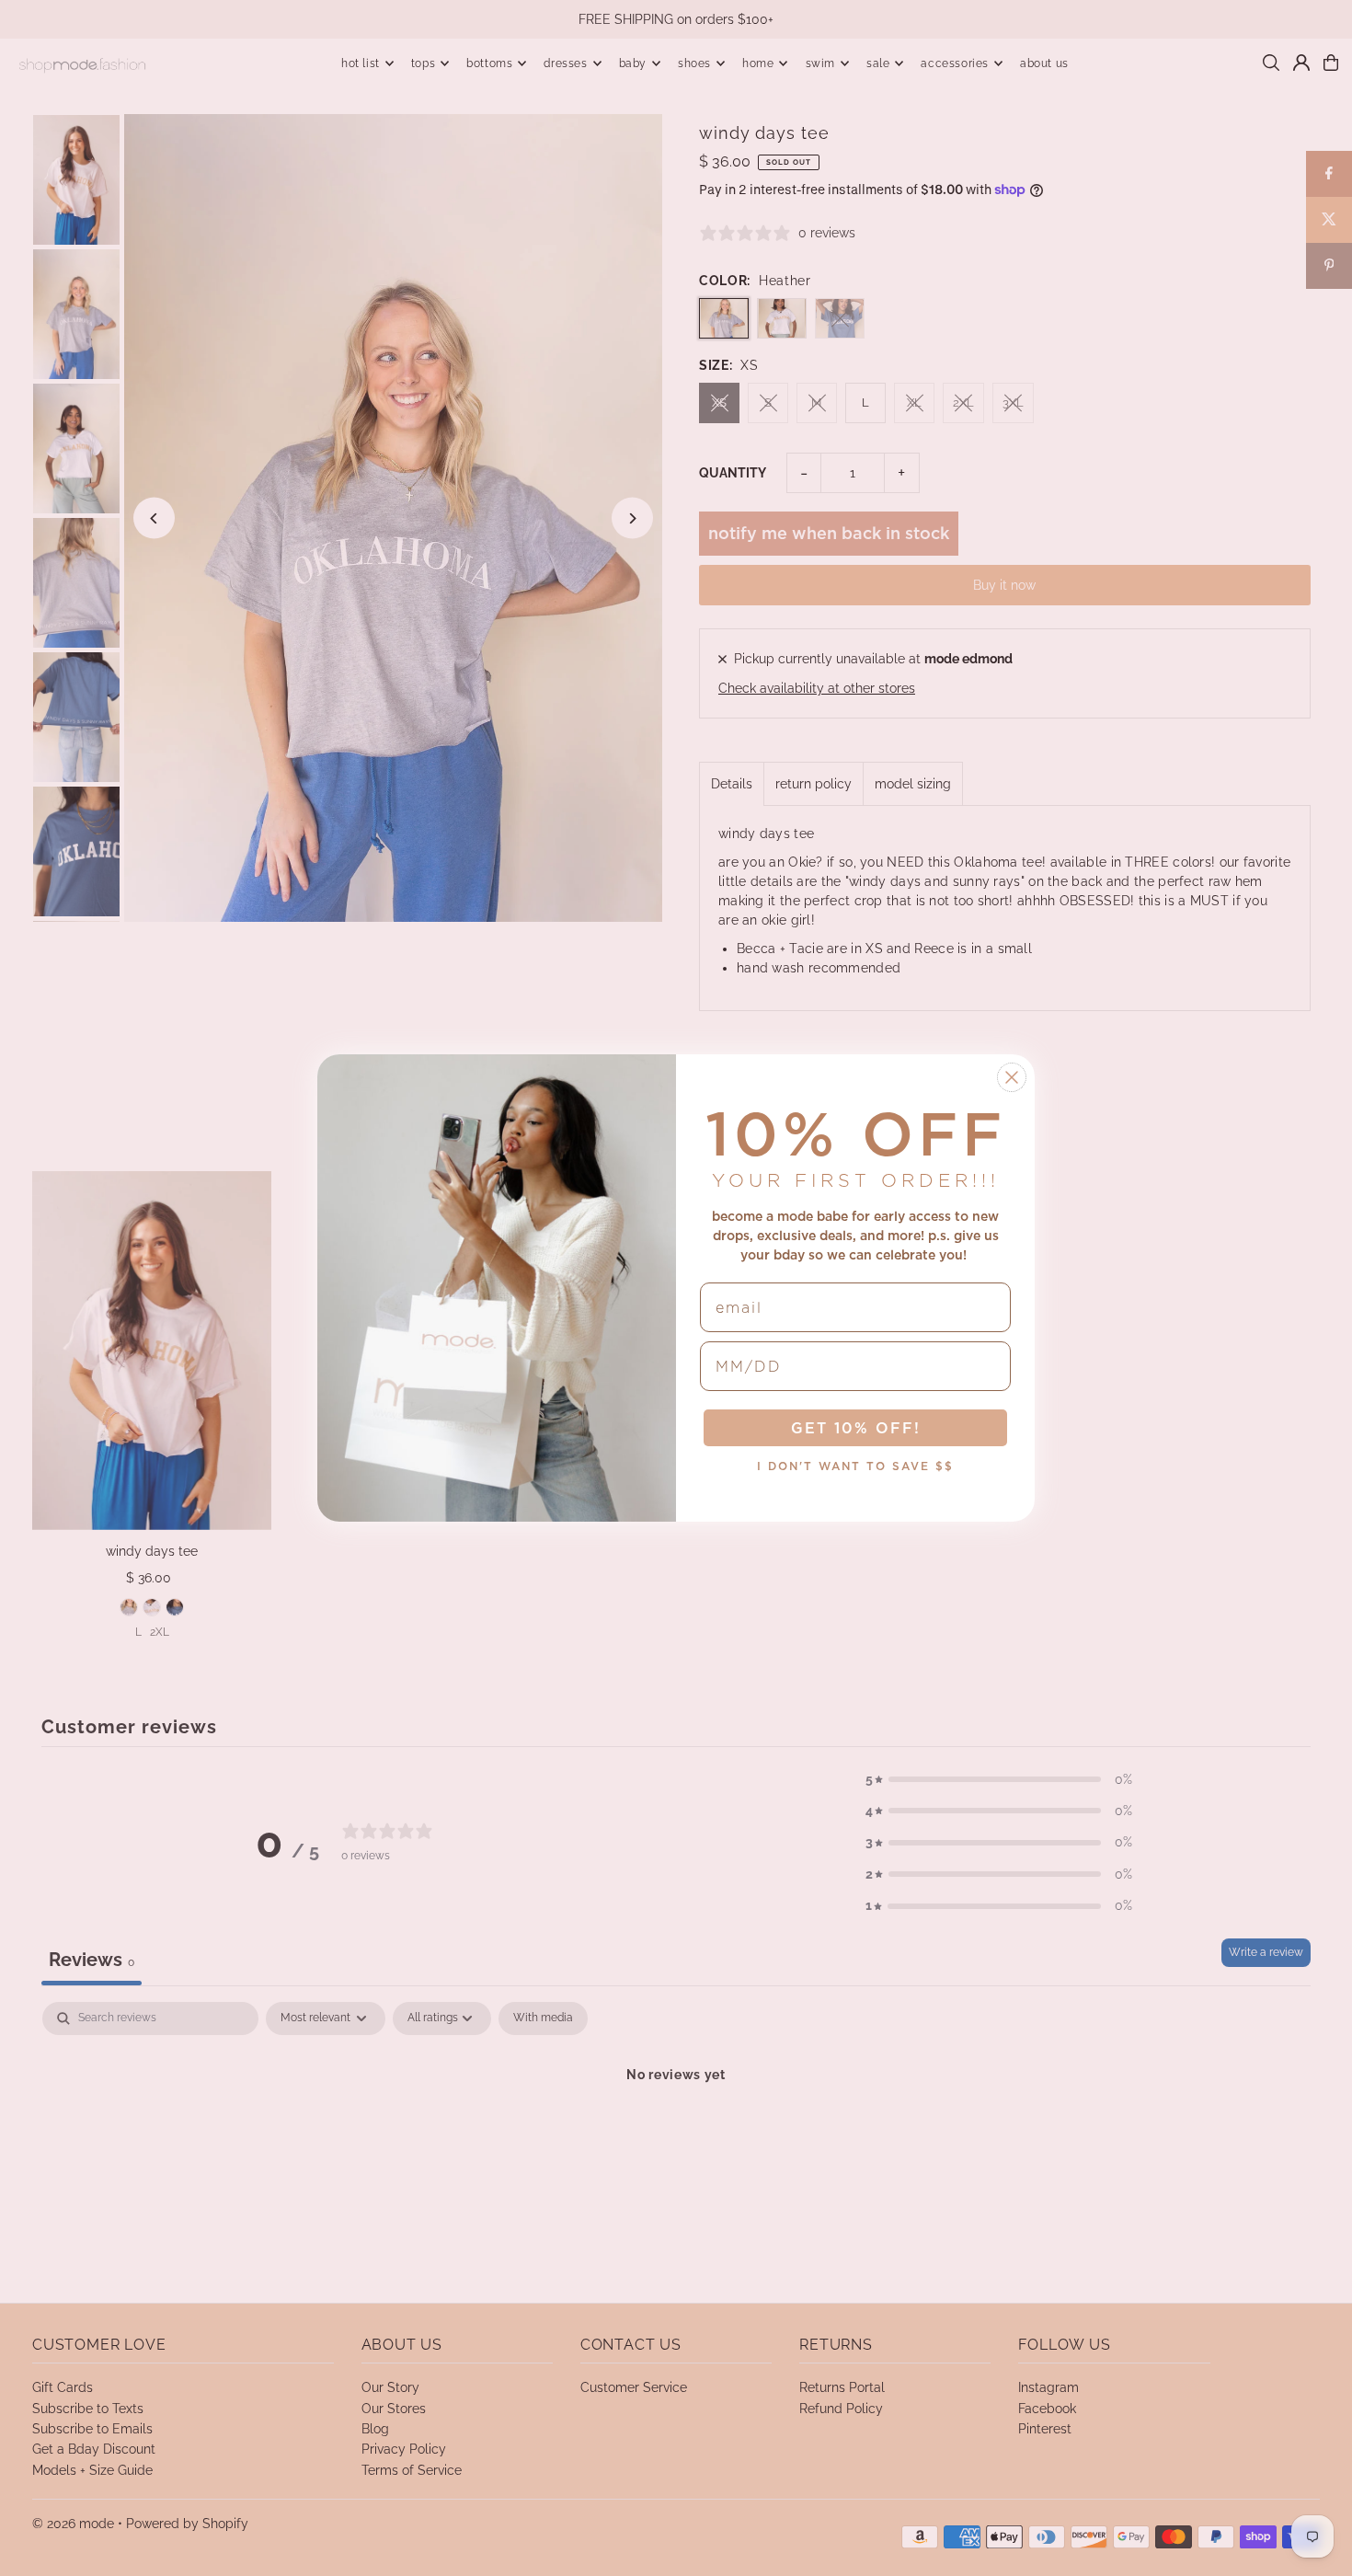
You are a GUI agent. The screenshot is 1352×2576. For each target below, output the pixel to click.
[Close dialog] (1012, 1077)
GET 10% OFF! (856, 1428)
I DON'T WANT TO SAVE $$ (855, 1466)
